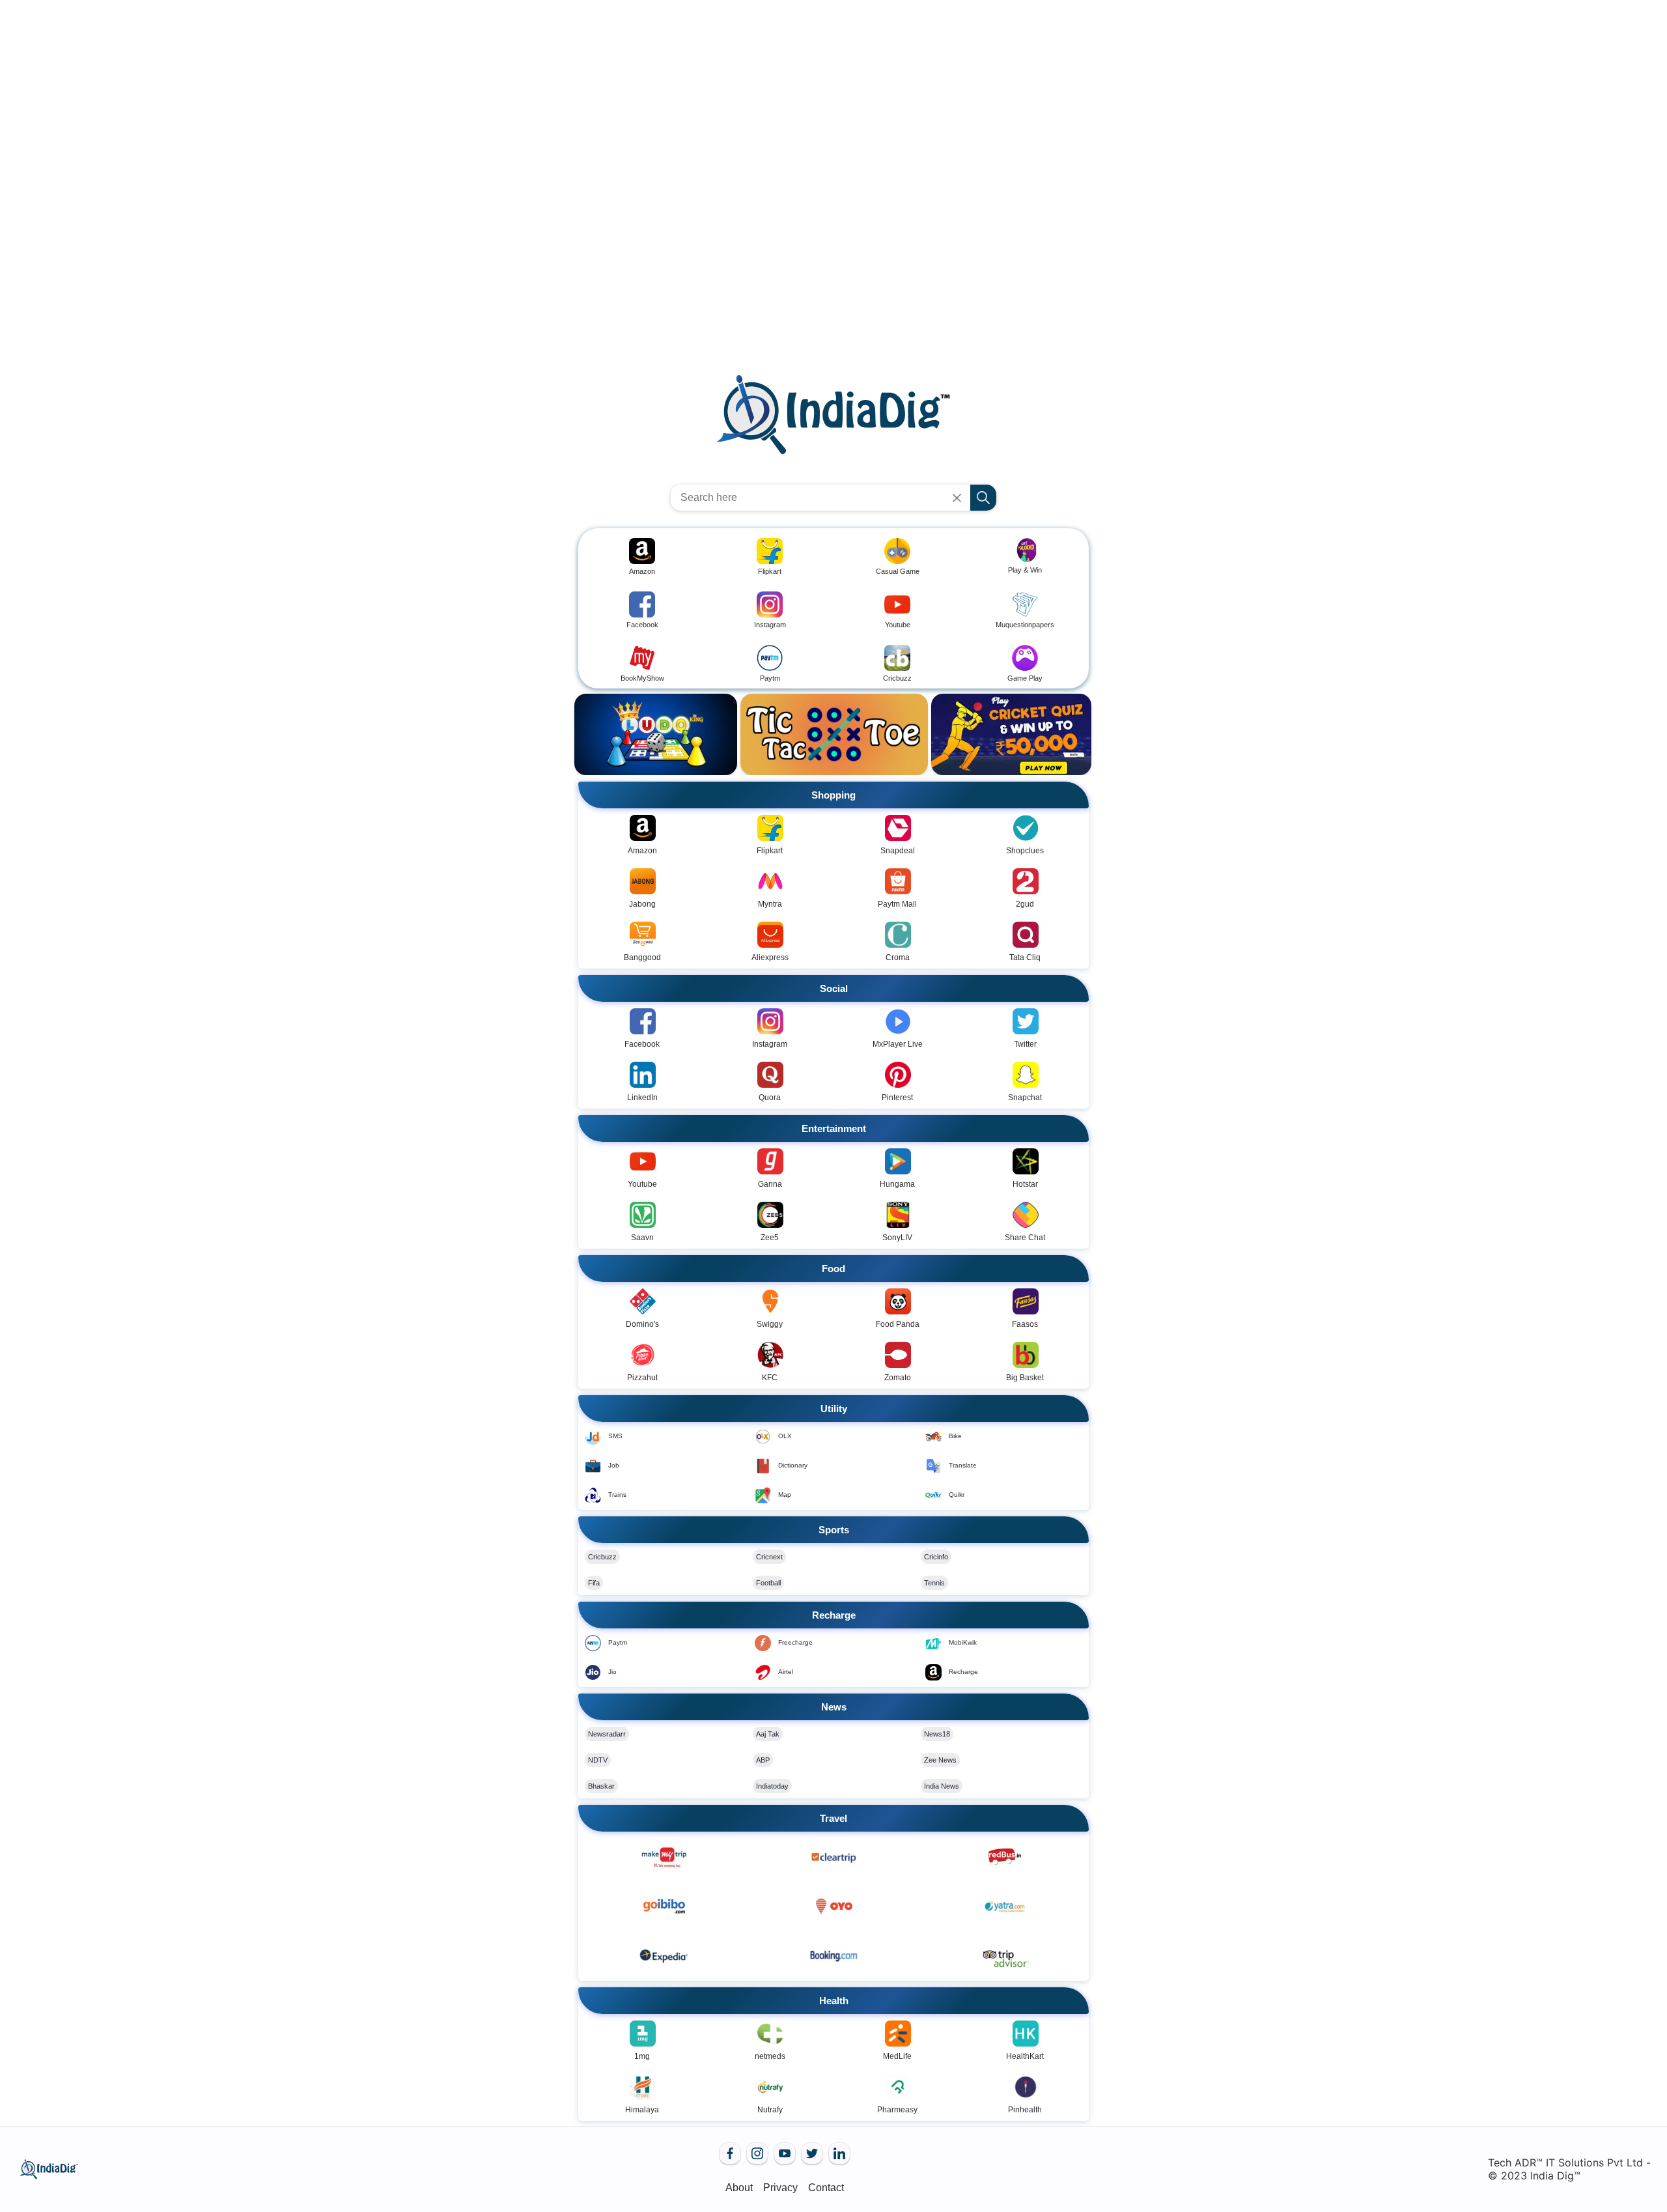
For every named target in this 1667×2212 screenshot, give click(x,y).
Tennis (934, 1583)
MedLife (897, 2056)
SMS (615, 1436)
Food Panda (898, 1324)
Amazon (642, 851)
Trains (617, 1495)
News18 (937, 1734)
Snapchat (1025, 1098)
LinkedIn (642, 1098)
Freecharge (795, 1642)
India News (942, 1786)
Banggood (642, 957)
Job (614, 1465)
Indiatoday (772, 1786)
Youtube (642, 1184)
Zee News (940, 1760)
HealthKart (1025, 2056)
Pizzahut (642, 1378)
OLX (785, 1436)
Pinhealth (1025, 2110)
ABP (763, 1760)
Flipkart (770, 851)
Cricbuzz (602, 1557)
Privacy (780, 2188)
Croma (898, 957)
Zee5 (770, 1238)
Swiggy (770, 1324)
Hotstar (1025, 1184)
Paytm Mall (897, 904)
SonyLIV (897, 1238)
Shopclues (1025, 851)
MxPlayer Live (898, 1044)
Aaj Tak (768, 1734)
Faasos (1025, 1324)
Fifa (594, 1583)
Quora (770, 1098)
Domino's (642, 1324)
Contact (826, 2188)
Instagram (770, 1044)
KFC (770, 1378)
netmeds (770, 2056)
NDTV (598, 1760)
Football (768, 1583)
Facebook (642, 1044)
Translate (963, 1465)
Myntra (770, 904)
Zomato (898, 1378)
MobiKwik (963, 1642)
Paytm (618, 1642)
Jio (612, 1672)
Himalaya (642, 2110)
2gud (1025, 904)
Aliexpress (770, 957)
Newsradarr (607, 1734)
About (739, 2188)
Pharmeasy (897, 2110)
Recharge (963, 1672)
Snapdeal (898, 851)
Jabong (642, 904)
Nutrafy (770, 2110)
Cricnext (769, 1557)
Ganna (770, 1184)
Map (785, 1495)
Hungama (897, 1184)
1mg (642, 2056)
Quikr (957, 1495)
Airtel (786, 1672)
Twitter (1025, 1044)
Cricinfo (936, 1557)
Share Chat (1025, 1238)
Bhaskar (601, 1786)
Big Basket (1025, 1378)
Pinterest (897, 1098)
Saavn (642, 1238)
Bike (955, 1436)
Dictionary (793, 1465)
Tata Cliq (1025, 957)
